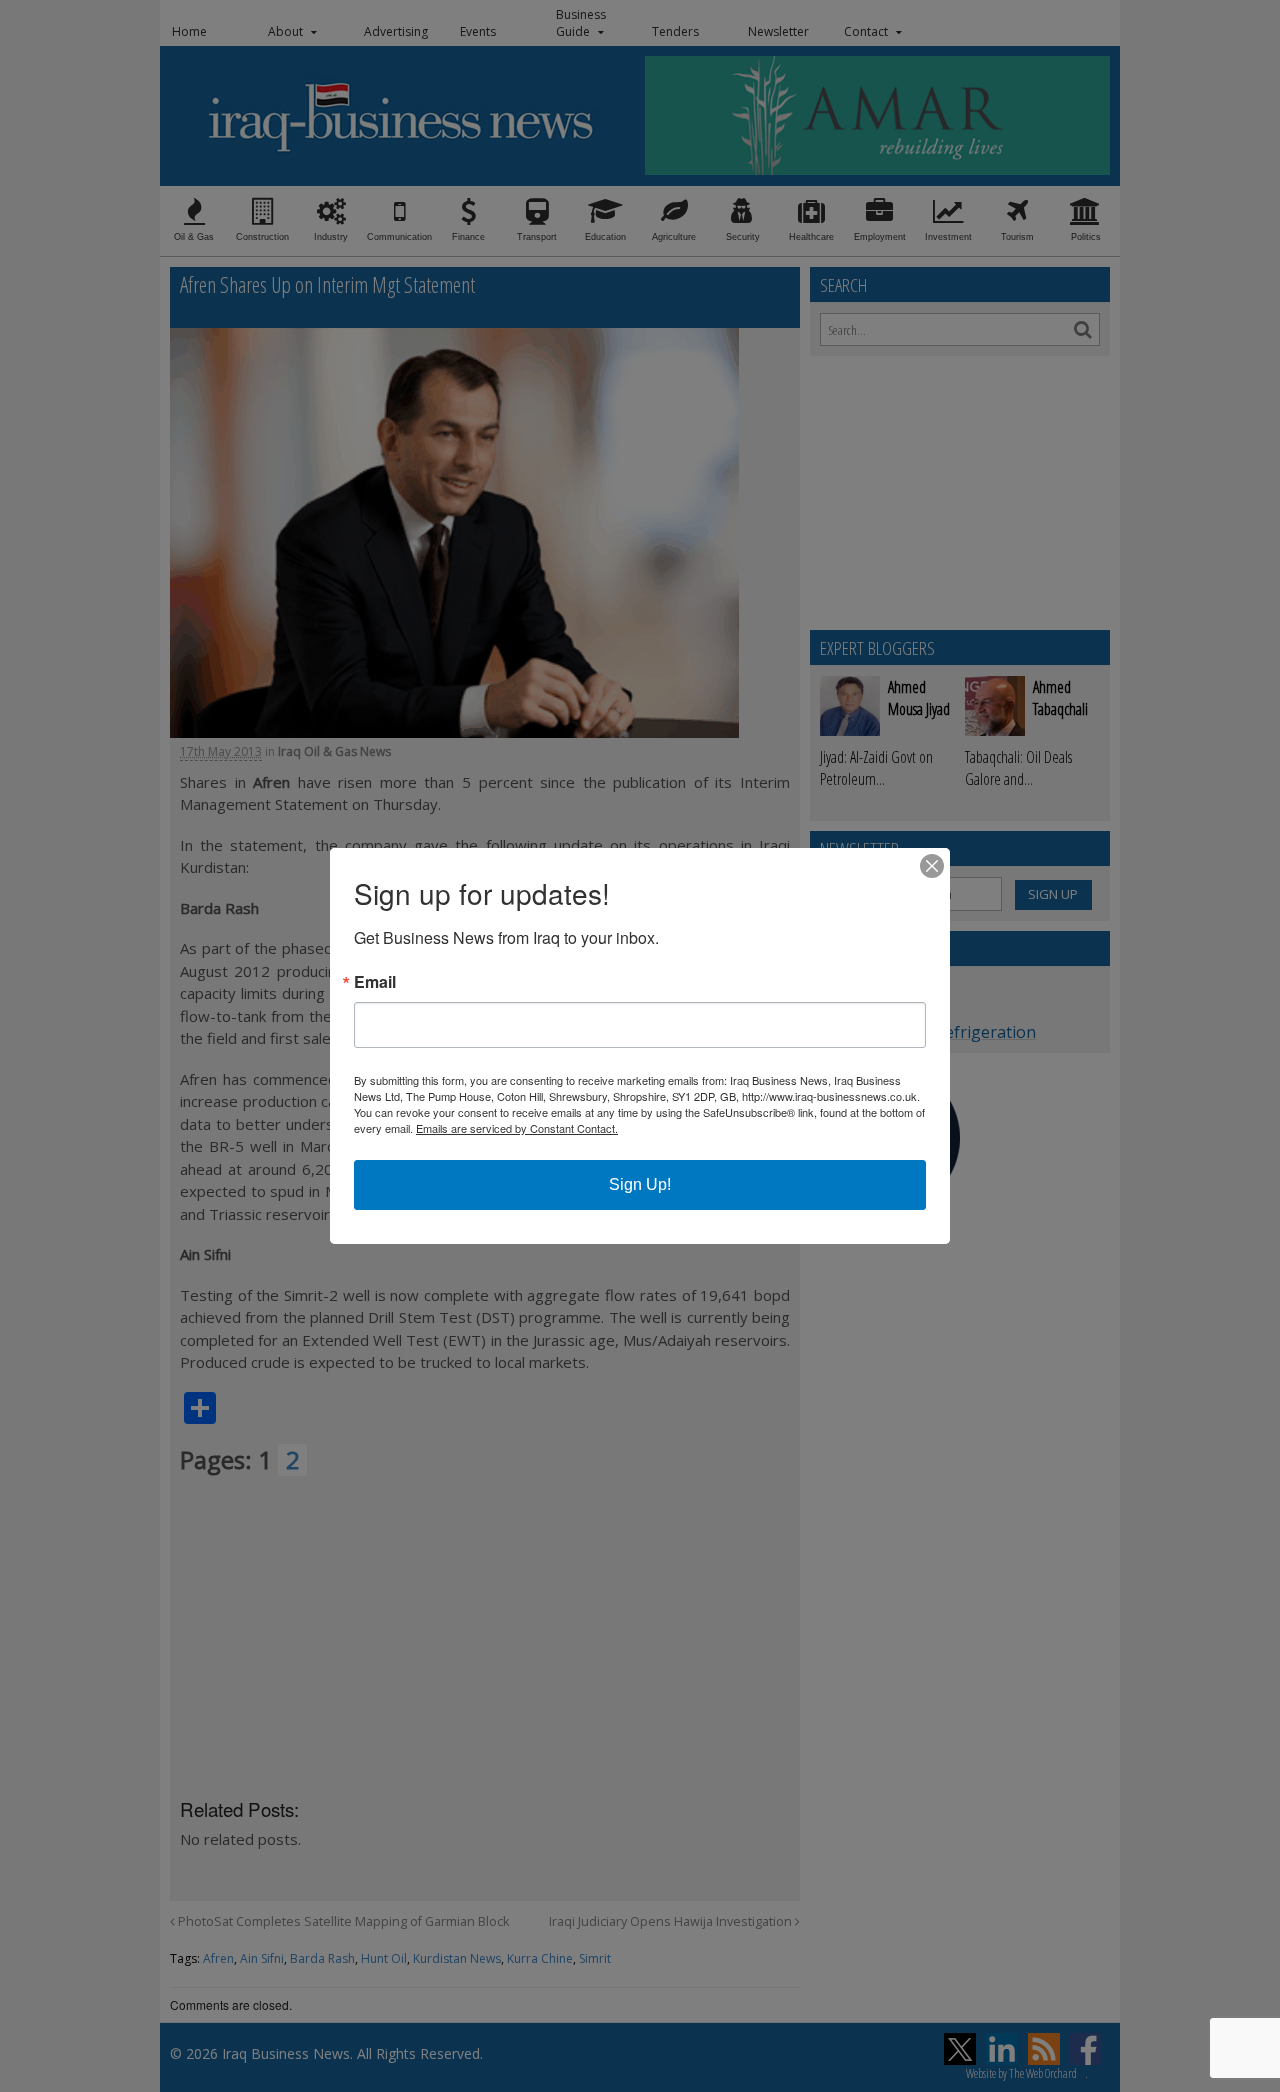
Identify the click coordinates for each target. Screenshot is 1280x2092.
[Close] (932, 866)
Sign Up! (640, 1184)
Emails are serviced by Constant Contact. (517, 1128)
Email (375, 982)
